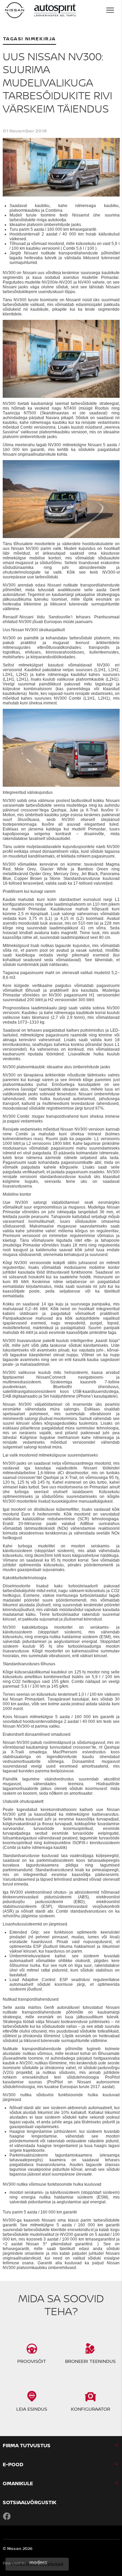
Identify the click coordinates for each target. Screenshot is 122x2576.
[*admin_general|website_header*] (15, 10)
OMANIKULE (18, 2483)
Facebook (7, 2516)
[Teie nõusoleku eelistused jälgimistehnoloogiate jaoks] (37, 2564)
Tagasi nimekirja (30, 38)
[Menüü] (110, 10)
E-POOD (13, 2464)
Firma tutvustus (27, 2445)
